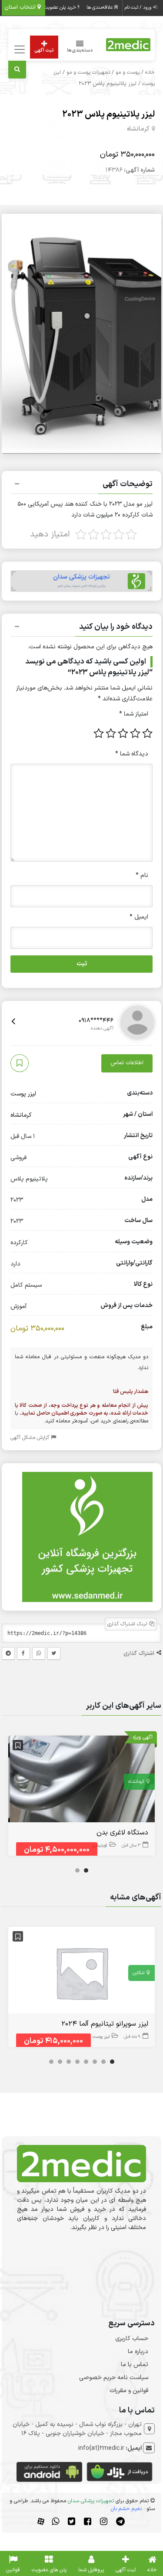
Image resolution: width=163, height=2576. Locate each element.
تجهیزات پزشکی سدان (91, 2501)
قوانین (13, 2570)
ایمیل (139, 917)
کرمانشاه (138, 129)
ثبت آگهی (44, 51)
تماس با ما (135, 2365)
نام (142, 875)
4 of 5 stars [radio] (111, 733)
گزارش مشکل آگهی (31, 1438)
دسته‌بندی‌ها (80, 51)
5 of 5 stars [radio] (99, 733)
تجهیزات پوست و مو (88, 72)
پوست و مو (128, 72)
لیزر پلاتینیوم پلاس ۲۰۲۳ (108, 114)
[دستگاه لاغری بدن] (82, 1780)
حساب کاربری (132, 2339)
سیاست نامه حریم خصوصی (114, 2378)
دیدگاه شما (132, 754)
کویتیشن (100, 1845)
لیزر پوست (23, 1094)
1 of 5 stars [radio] (147, 733)
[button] (82, 485)
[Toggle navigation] (18, 50)
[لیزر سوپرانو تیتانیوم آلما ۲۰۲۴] (82, 1972)
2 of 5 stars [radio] (135, 733)
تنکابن (138, 1973)
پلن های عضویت (49, 2570)
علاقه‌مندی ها (100, 8)
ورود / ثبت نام (139, 8)
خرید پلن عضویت (61, 8)
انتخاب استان (21, 7)
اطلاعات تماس (127, 1063)
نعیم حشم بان (126, 2509)
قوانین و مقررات (129, 2391)
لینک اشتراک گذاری (128, 1624)
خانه (150, 72)
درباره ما (138, 2352)
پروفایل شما (91, 2570)
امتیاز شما (134, 714)
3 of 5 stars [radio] (123, 733)
